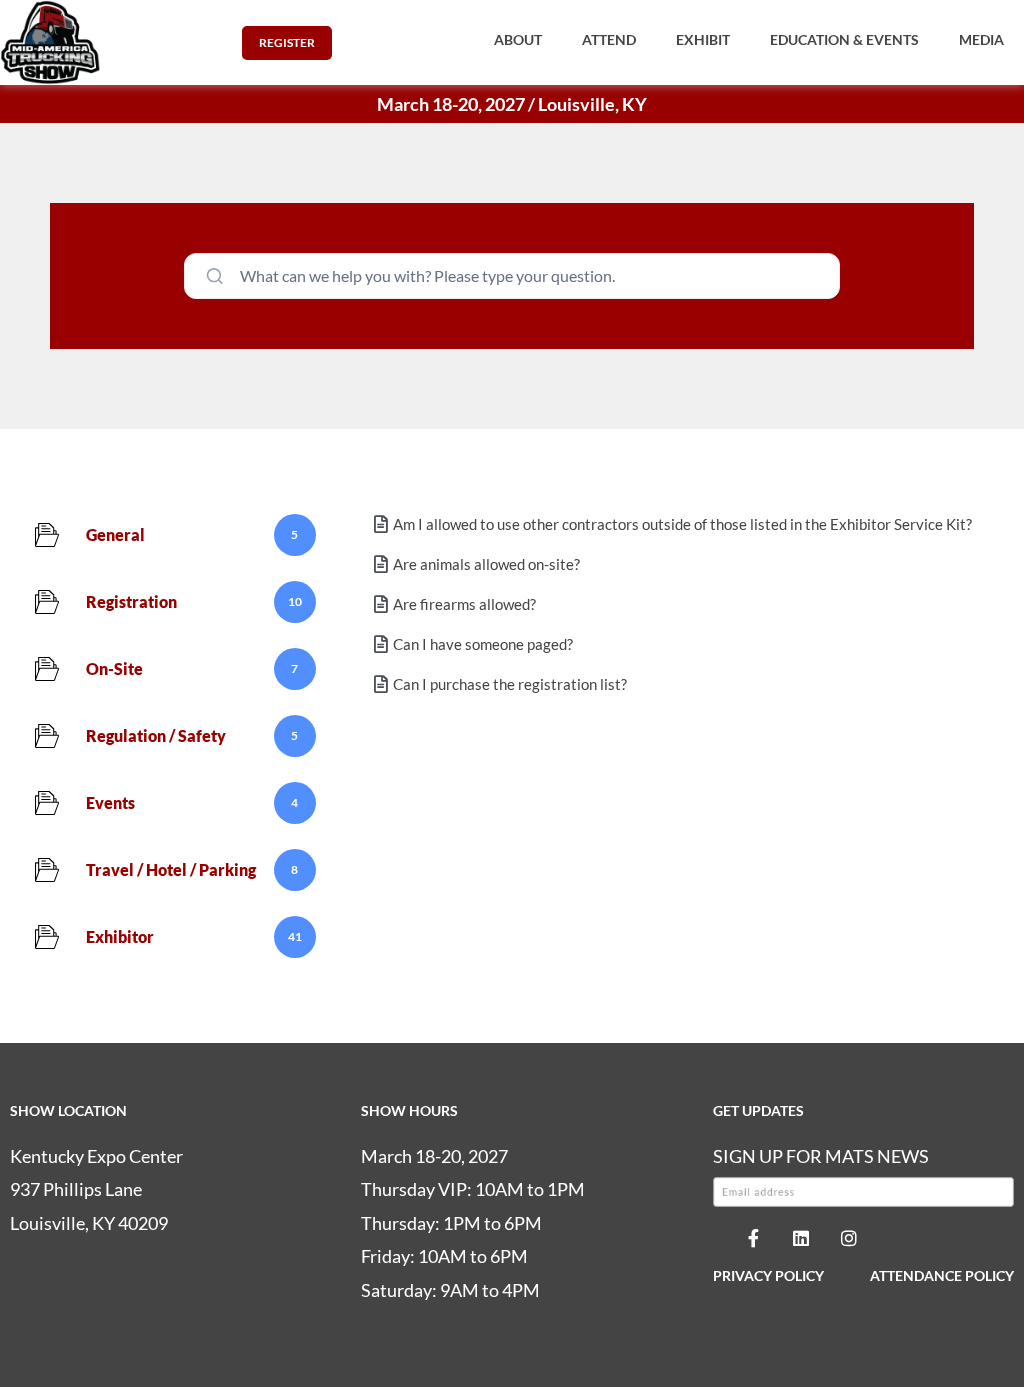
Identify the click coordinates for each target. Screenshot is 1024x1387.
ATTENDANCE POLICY (942, 1275)
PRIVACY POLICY (768, 1275)
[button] (518, 40)
